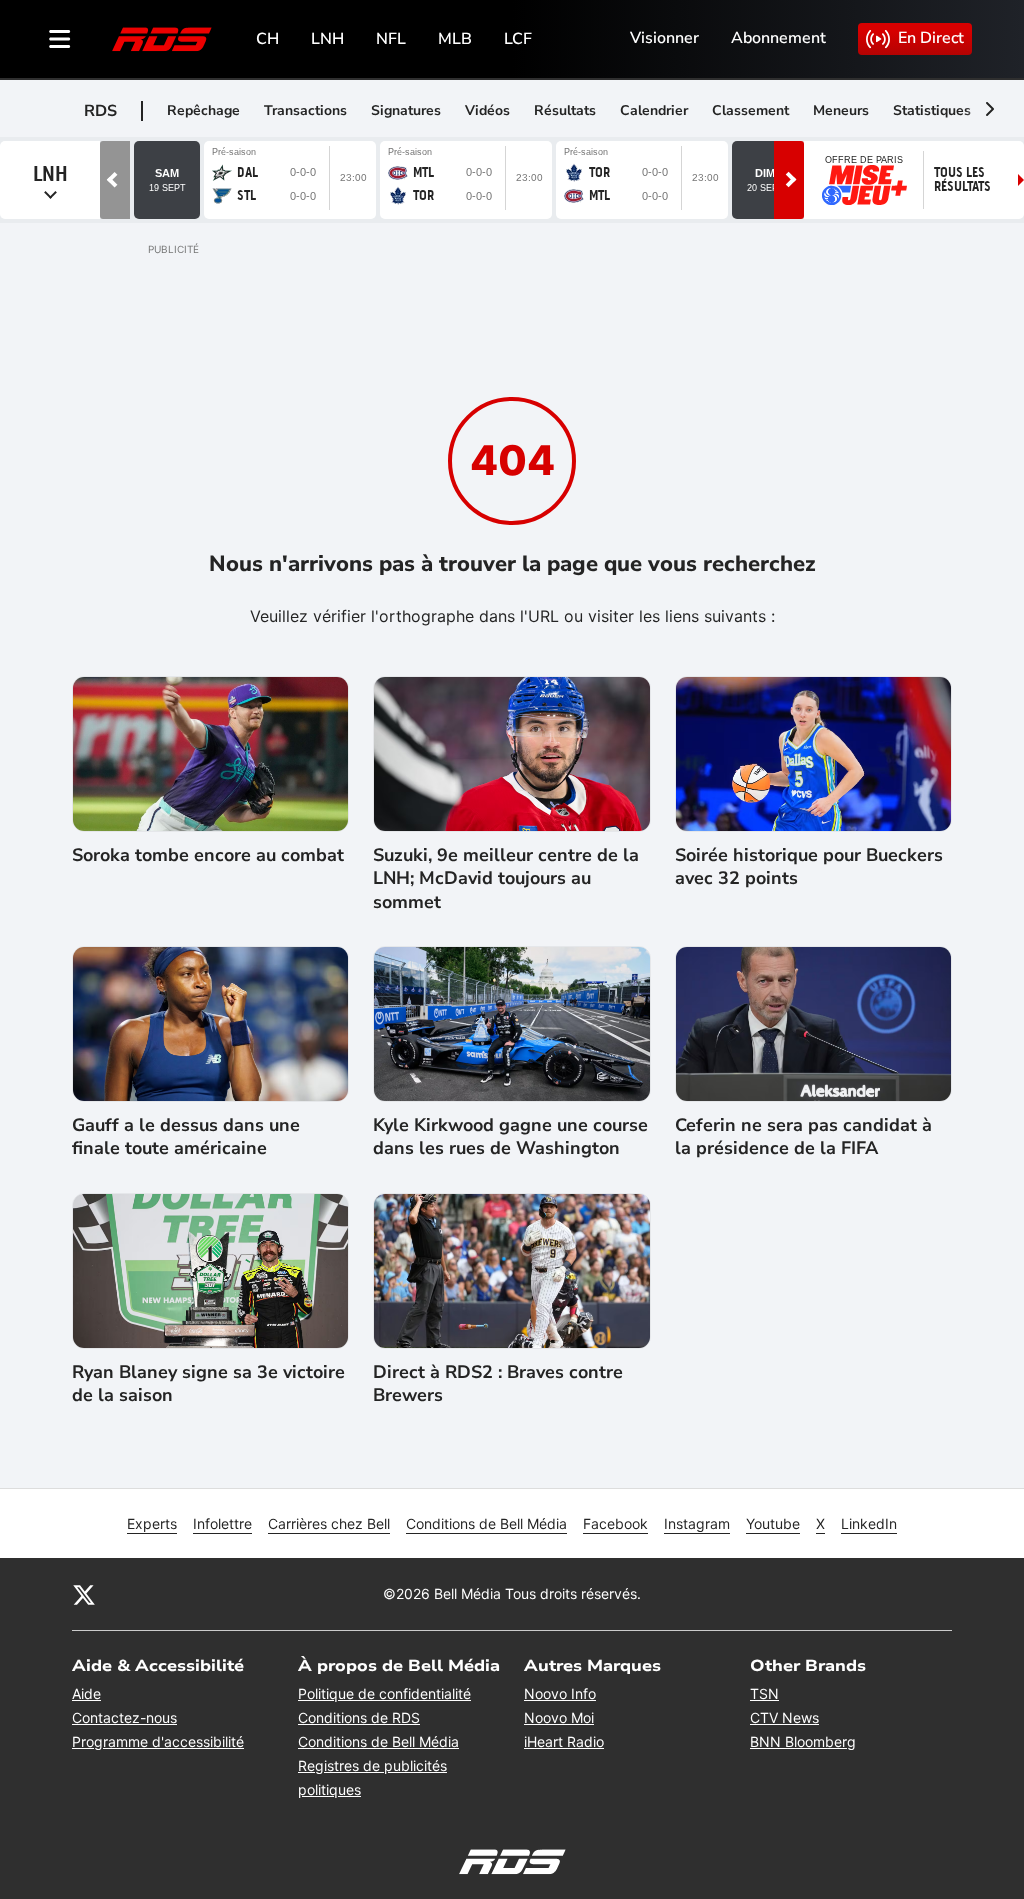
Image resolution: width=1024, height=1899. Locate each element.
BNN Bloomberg (803, 1741)
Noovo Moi (559, 1717)
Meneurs (841, 110)
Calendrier (654, 110)
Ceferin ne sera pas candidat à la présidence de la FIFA (803, 1137)
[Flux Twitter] (84, 1594)
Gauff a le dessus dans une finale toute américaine (186, 1137)
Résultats (565, 110)
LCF (518, 39)
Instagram (697, 1523)
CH (267, 39)
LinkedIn (869, 1523)
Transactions (305, 110)
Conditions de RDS (359, 1717)
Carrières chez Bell (329, 1523)
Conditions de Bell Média (486, 1523)
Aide (86, 1693)
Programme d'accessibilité (158, 1741)
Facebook (615, 1523)
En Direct (931, 38)
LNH (327, 39)
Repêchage (203, 110)
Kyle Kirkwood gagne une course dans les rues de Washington (510, 1137)
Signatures (406, 110)
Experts (152, 1523)
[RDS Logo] (162, 38)
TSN (764, 1693)
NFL (391, 39)
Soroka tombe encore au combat (208, 855)
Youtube (773, 1523)
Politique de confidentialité (384, 1693)
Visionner (664, 38)
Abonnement (778, 38)
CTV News (784, 1717)
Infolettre (222, 1523)
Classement (750, 110)
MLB (455, 39)
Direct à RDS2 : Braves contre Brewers (498, 1384)
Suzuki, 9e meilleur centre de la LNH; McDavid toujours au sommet (506, 879)
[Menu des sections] (60, 39)
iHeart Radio (564, 1741)
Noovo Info (560, 1693)
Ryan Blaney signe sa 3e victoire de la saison (208, 1384)
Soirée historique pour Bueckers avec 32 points (809, 867)
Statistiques (932, 110)
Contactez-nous (124, 1717)
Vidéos (487, 110)
